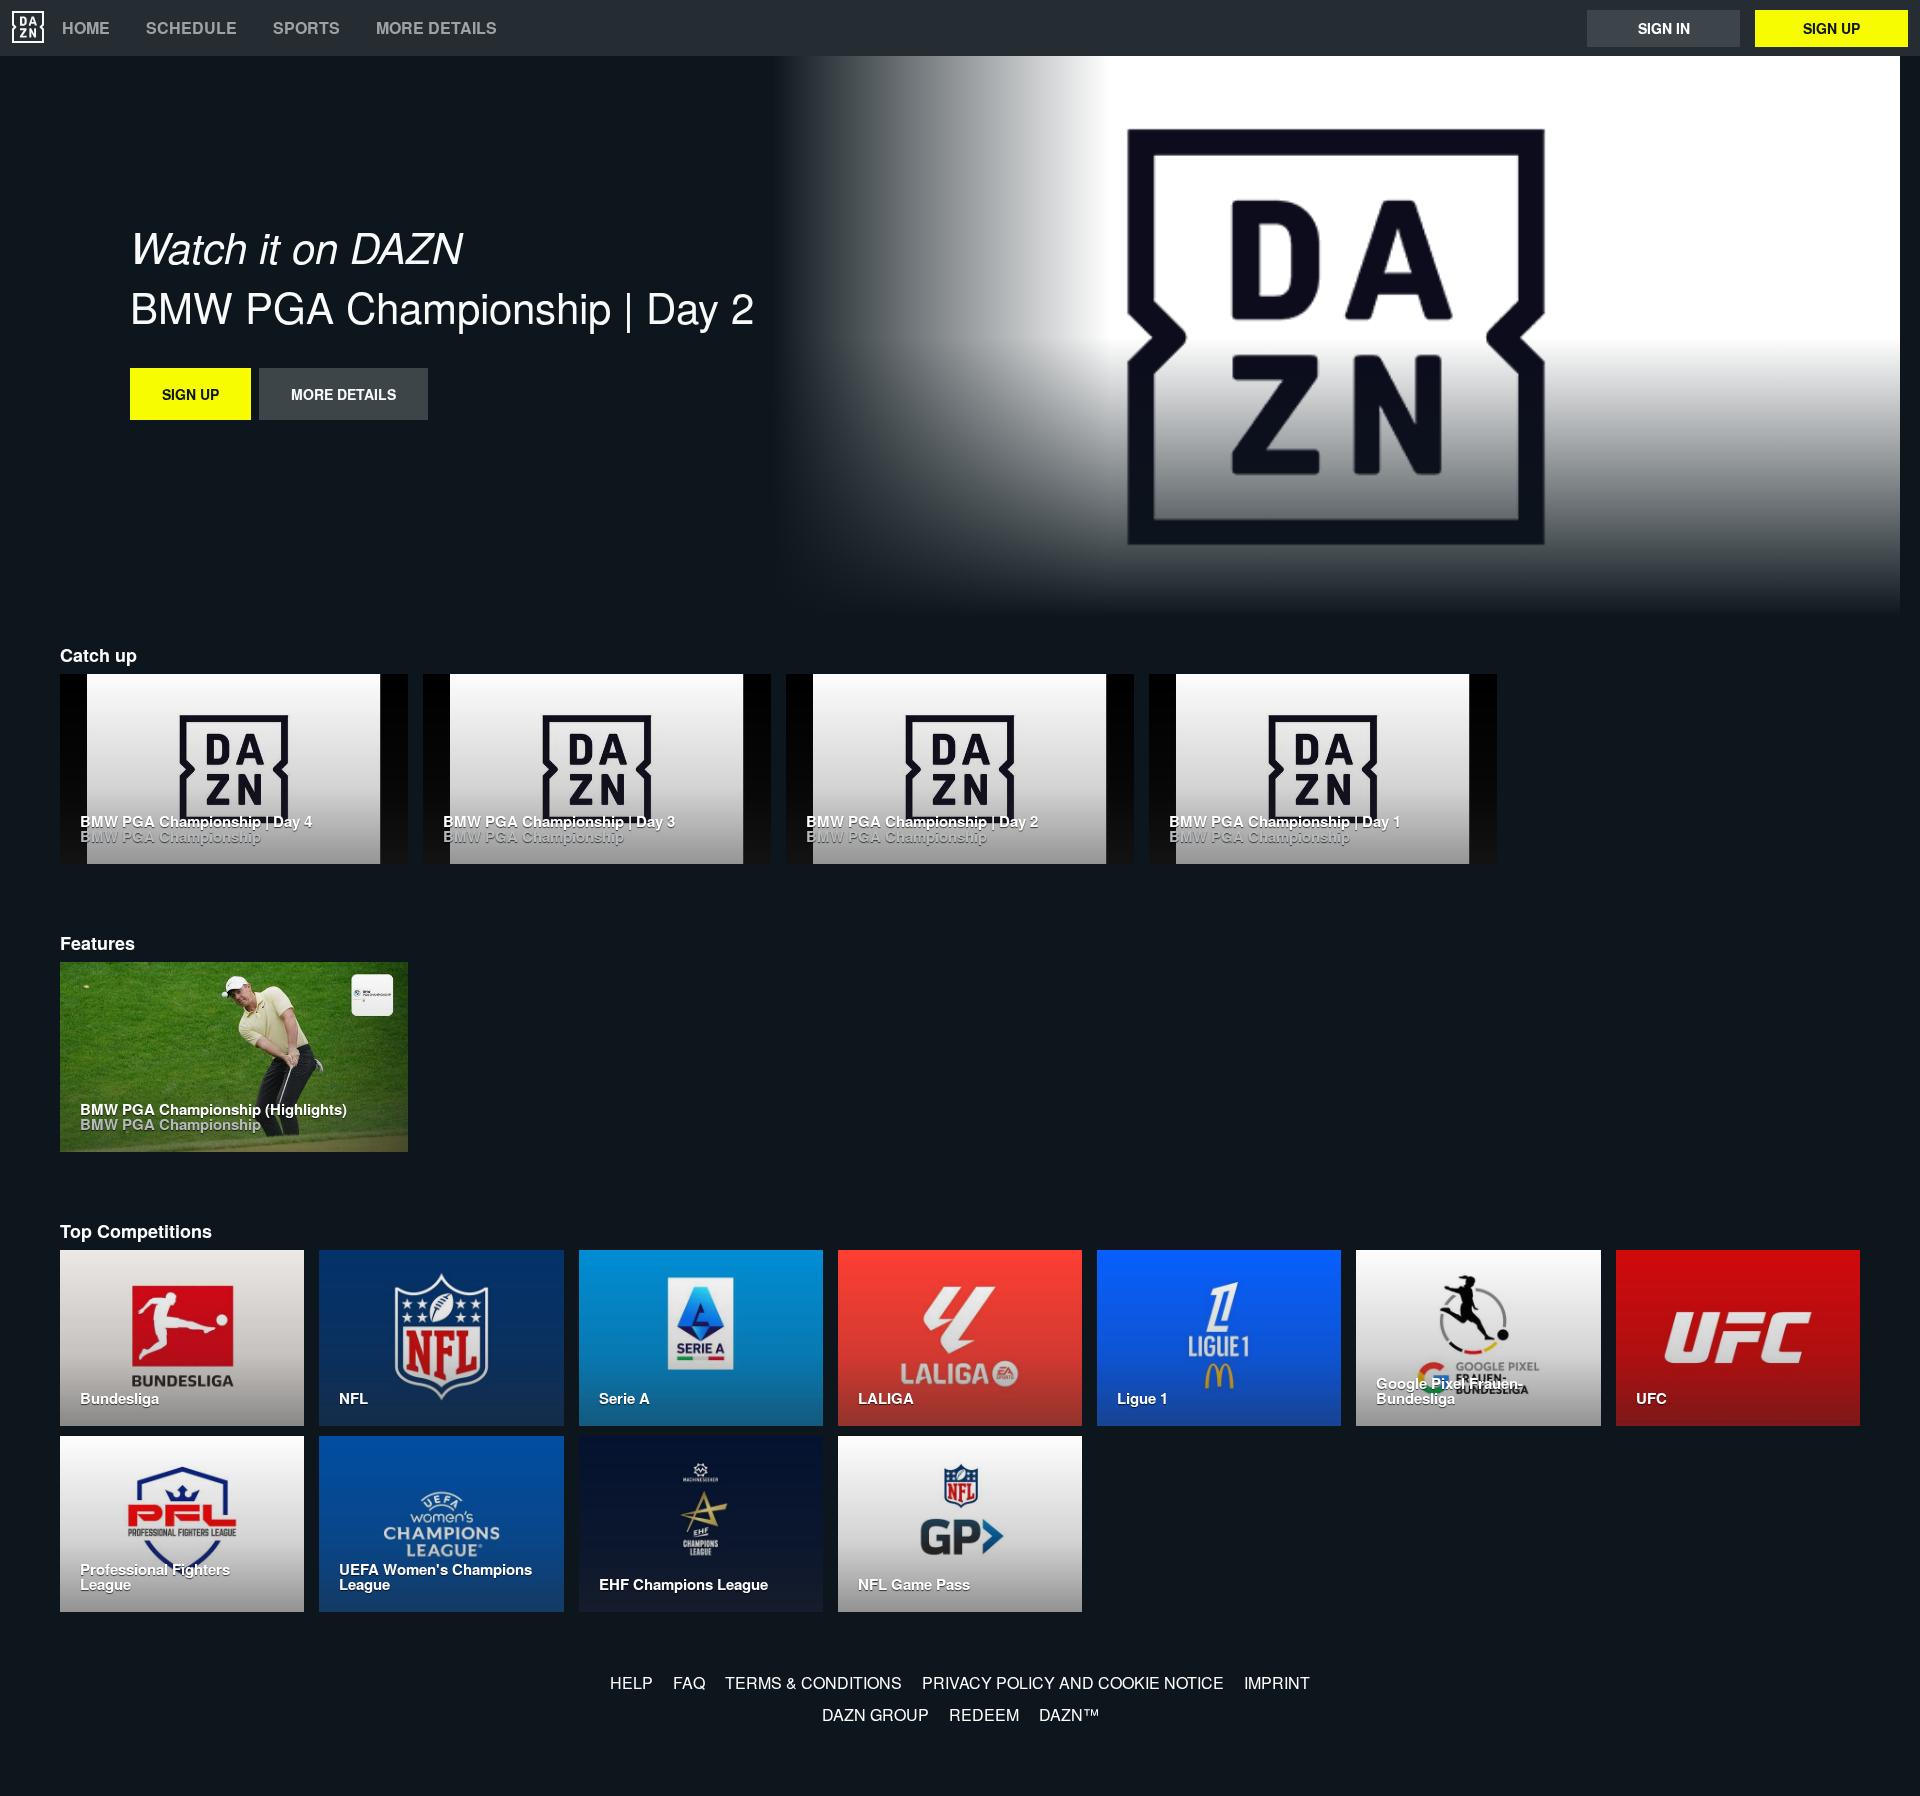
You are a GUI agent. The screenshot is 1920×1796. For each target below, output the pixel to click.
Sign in (1664, 28)
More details (436, 28)
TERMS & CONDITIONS (813, 1682)
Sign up (1831, 28)
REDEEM (984, 1714)
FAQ (689, 1682)
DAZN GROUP (875, 1714)
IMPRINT (1277, 1682)
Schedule (191, 28)
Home (86, 28)
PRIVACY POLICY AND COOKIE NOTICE (1073, 1682)
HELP (631, 1682)
